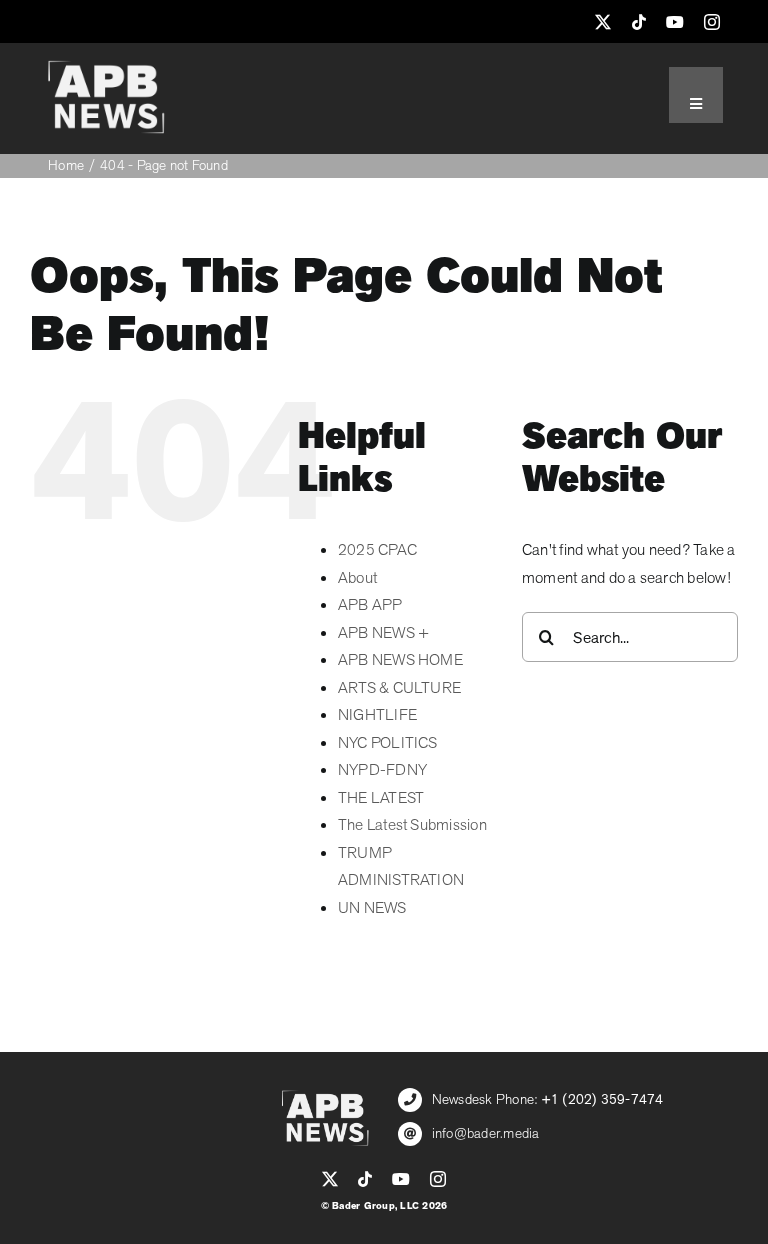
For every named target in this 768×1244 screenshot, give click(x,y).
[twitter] (603, 22)
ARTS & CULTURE (399, 688)
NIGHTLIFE (377, 715)
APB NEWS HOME (400, 660)
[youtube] (675, 22)
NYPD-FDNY (382, 770)
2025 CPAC (377, 550)
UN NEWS (372, 908)
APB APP (370, 605)
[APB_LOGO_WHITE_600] (106, 68)
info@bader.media (486, 1133)
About (357, 578)
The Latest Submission (412, 825)
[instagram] (712, 22)
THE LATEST (381, 798)
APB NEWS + (383, 633)
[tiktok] (639, 22)
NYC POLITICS (388, 743)
